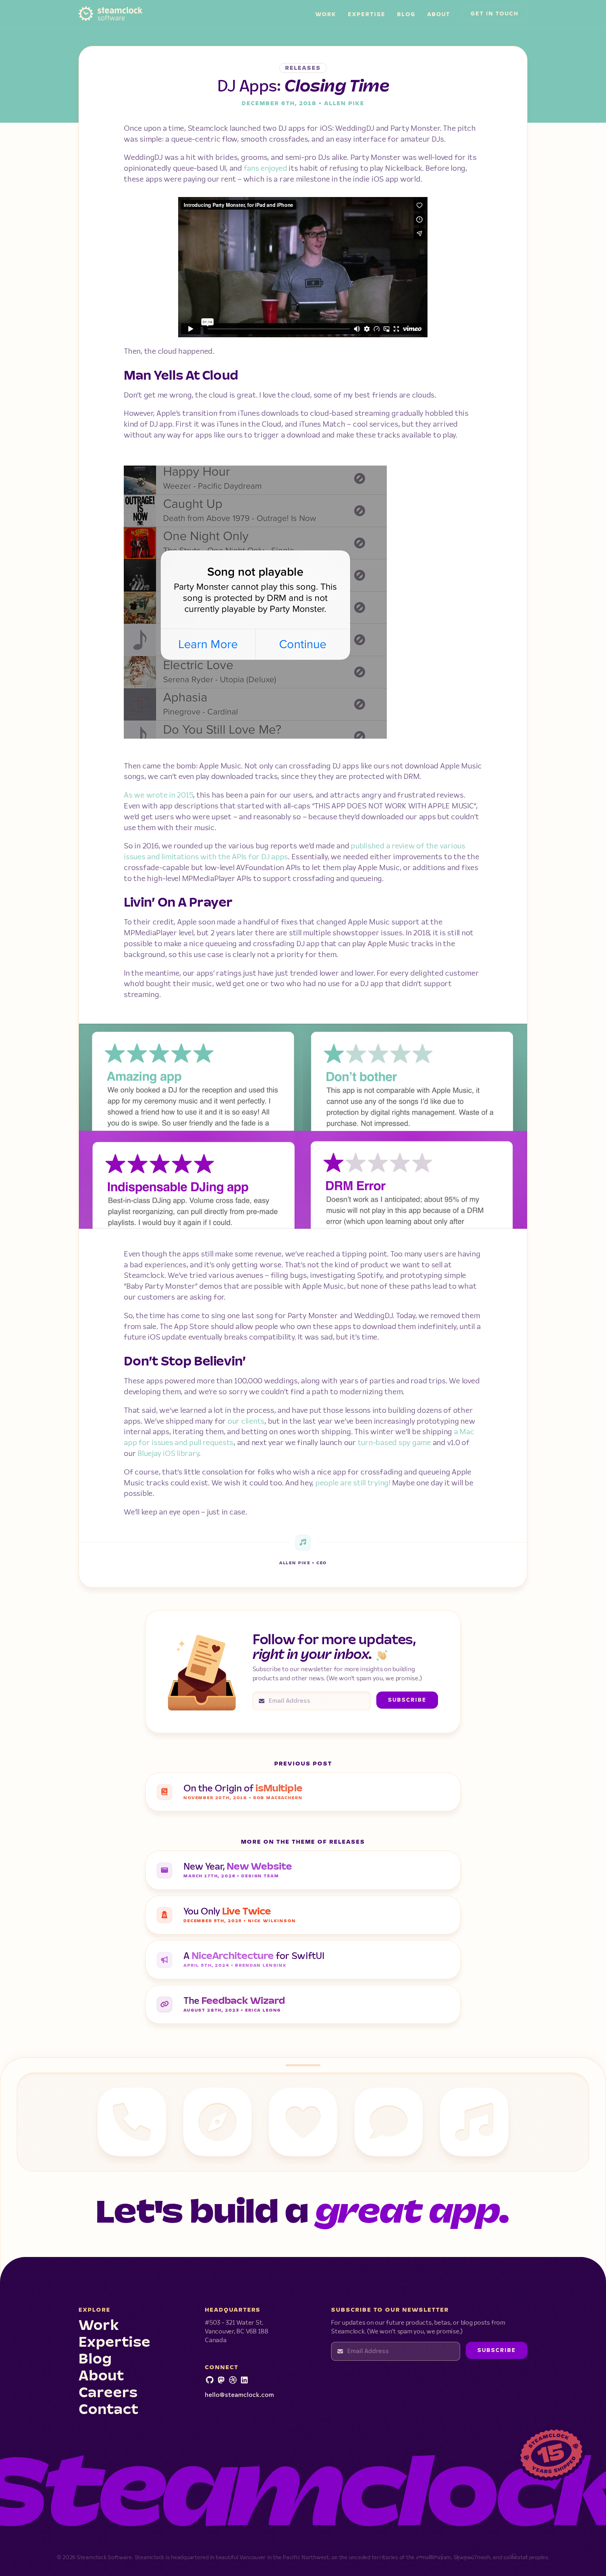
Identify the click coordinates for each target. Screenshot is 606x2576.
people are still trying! (353, 1483)
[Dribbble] (233, 2381)
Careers (108, 2393)
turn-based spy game (394, 1443)
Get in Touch (495, 14)
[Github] (210, 2381)
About (439, 15)
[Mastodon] (221, 2381)
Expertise (367, 15)
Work (326, 15)
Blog (406, 15)
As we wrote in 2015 (158, 795)
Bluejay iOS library (168, 1454)
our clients (246, 1421)
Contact (108, 2410)
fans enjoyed (265, 168)
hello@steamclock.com (239, 2395)
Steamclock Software (96, 13)
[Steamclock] (244, 2381)
